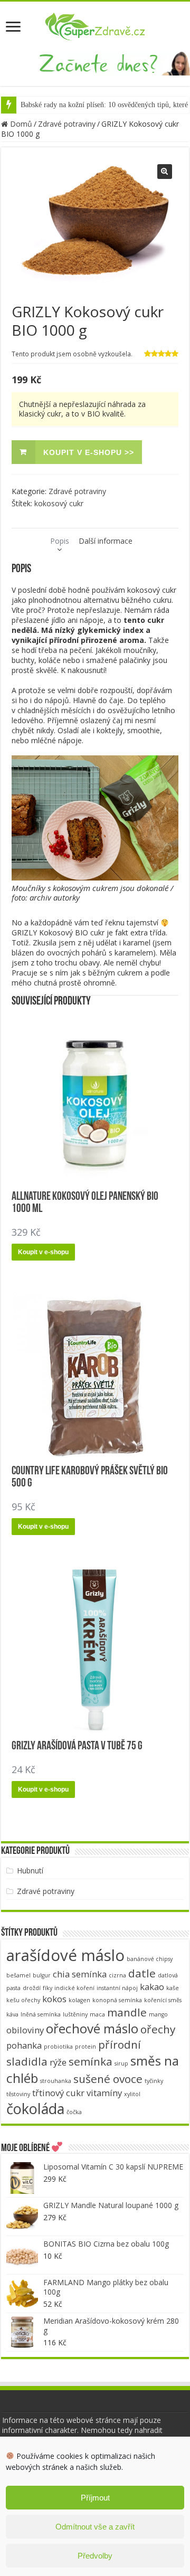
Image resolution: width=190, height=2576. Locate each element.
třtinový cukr (58, 2093)
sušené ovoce (108, 2079)
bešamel (18, 1975)
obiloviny (25, 2030)
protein (85, 2047)
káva (12, 2014)
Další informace (106, 541)
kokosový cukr (59, 503)
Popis (60, 541)
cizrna (117, 1975)
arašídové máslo (65, 1955)
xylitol (132, 2094)
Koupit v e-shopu (43, 1252)
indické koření (74, 1988)
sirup (121, 2063)
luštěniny (75, 2014)
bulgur (42, 1975)
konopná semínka (117, 2000)
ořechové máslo (92, 2028)
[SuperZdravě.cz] (95, 25)
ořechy (158, 2029)
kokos (54, 1999)
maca (97, 2014)
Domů (21, 124)
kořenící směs (163, 2000)
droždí (32, 1988)
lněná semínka (41, 2014)
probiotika (58, 2047)
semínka (91, 2061)
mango (158, 2014)
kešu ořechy (23, 2000)
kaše (173, 1988)
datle (142, 1973)
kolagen (79, 2000)
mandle (127, 2012)
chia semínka (80, 1974)
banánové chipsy (150, 1959)
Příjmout (95, 2498)
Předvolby (95, 2556)
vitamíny (104, 2093)
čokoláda (35, 2109)
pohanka (24, 2045)
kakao (152, 1987)
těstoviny (18, 2094)
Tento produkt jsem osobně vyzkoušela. (72, 354)
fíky (47, 1988)
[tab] (60, 541)
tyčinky (154, 2081)
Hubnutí (30, 1871)
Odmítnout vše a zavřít (95, 2527)
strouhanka (56, 2081)
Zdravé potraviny (67, 124)
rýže (58, 2062)
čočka (74, 2112)
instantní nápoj (117, 1988)
